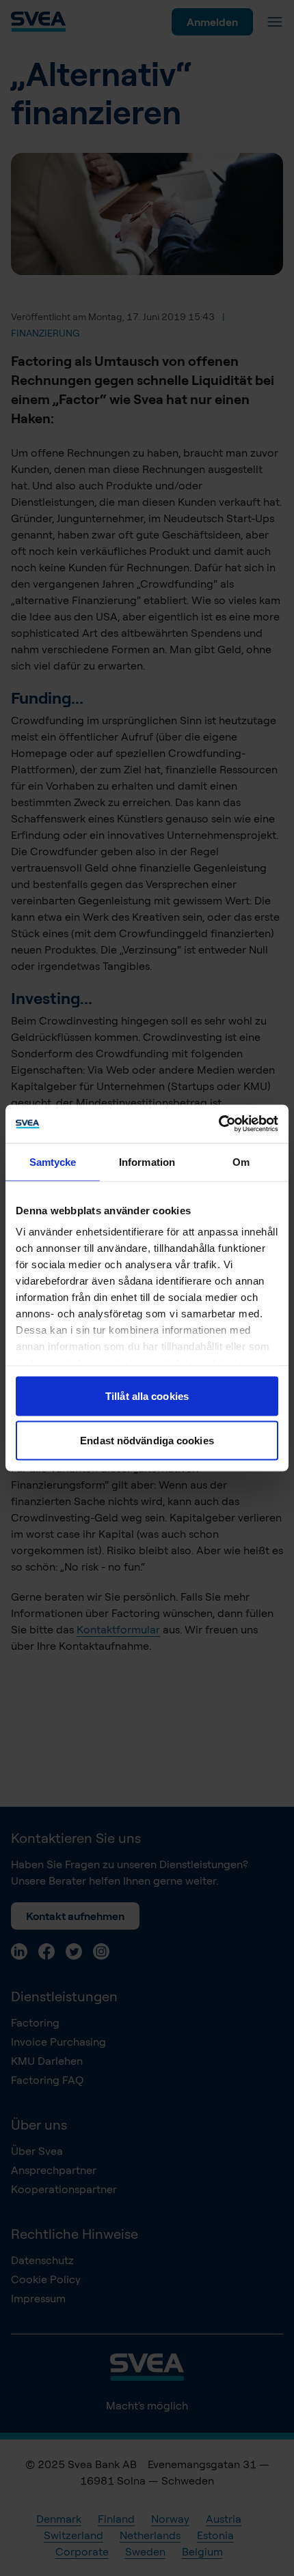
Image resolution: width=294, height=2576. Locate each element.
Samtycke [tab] (53, 1161)
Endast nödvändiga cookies (147, 1441)
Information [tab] (147, 1161)
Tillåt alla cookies (147, 1396)
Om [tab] (241, 1161)
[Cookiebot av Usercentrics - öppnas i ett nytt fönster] (218, 1124)
